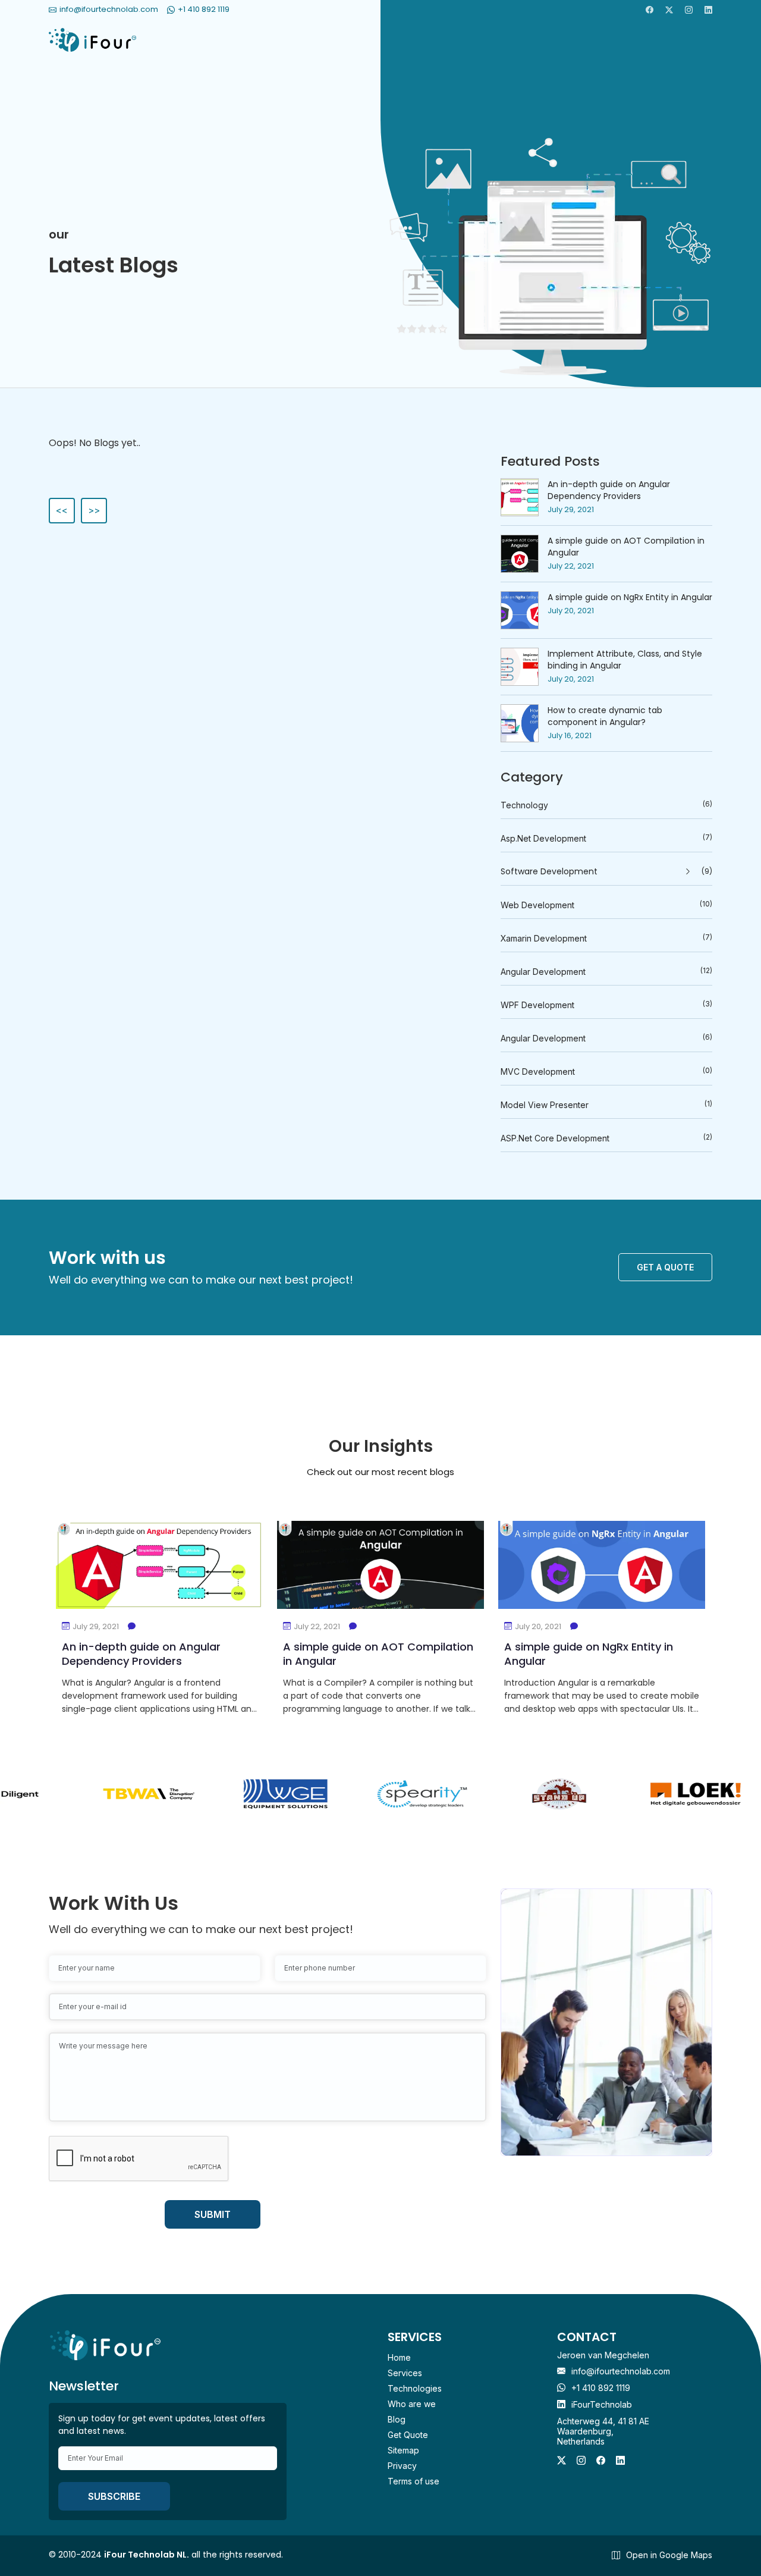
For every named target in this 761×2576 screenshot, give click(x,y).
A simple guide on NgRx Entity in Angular (630, 597)
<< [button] (62, 510)
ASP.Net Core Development (606, 1138)
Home (399, 2357)
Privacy (402, 2466)
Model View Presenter (606, 1105)
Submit (213, 2214)
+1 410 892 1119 (601, 2388)
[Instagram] (689, 10)
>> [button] (94, 510)
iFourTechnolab (602, 2404)
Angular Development (606, 971)
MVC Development (606, 1071)
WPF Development (606, 1005)
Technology (606, 805)
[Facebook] (650, 10)
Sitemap (403, 2450)
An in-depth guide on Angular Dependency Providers (609, 490)
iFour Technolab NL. (147, 2555)
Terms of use (413, 2481)
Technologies (415, 2388)
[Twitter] (669, 10)
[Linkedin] (708, 10)
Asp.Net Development (606, 838)
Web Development (606, 905)
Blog (397, 2419)
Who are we (412, 2404)
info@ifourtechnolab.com (621, 2371)
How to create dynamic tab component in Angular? (605, 716)
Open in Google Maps (669, 2555)
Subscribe (114, 2496)
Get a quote (665, 1267)
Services (405, 2373)
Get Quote (408, 2435)
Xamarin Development (606, 938)
